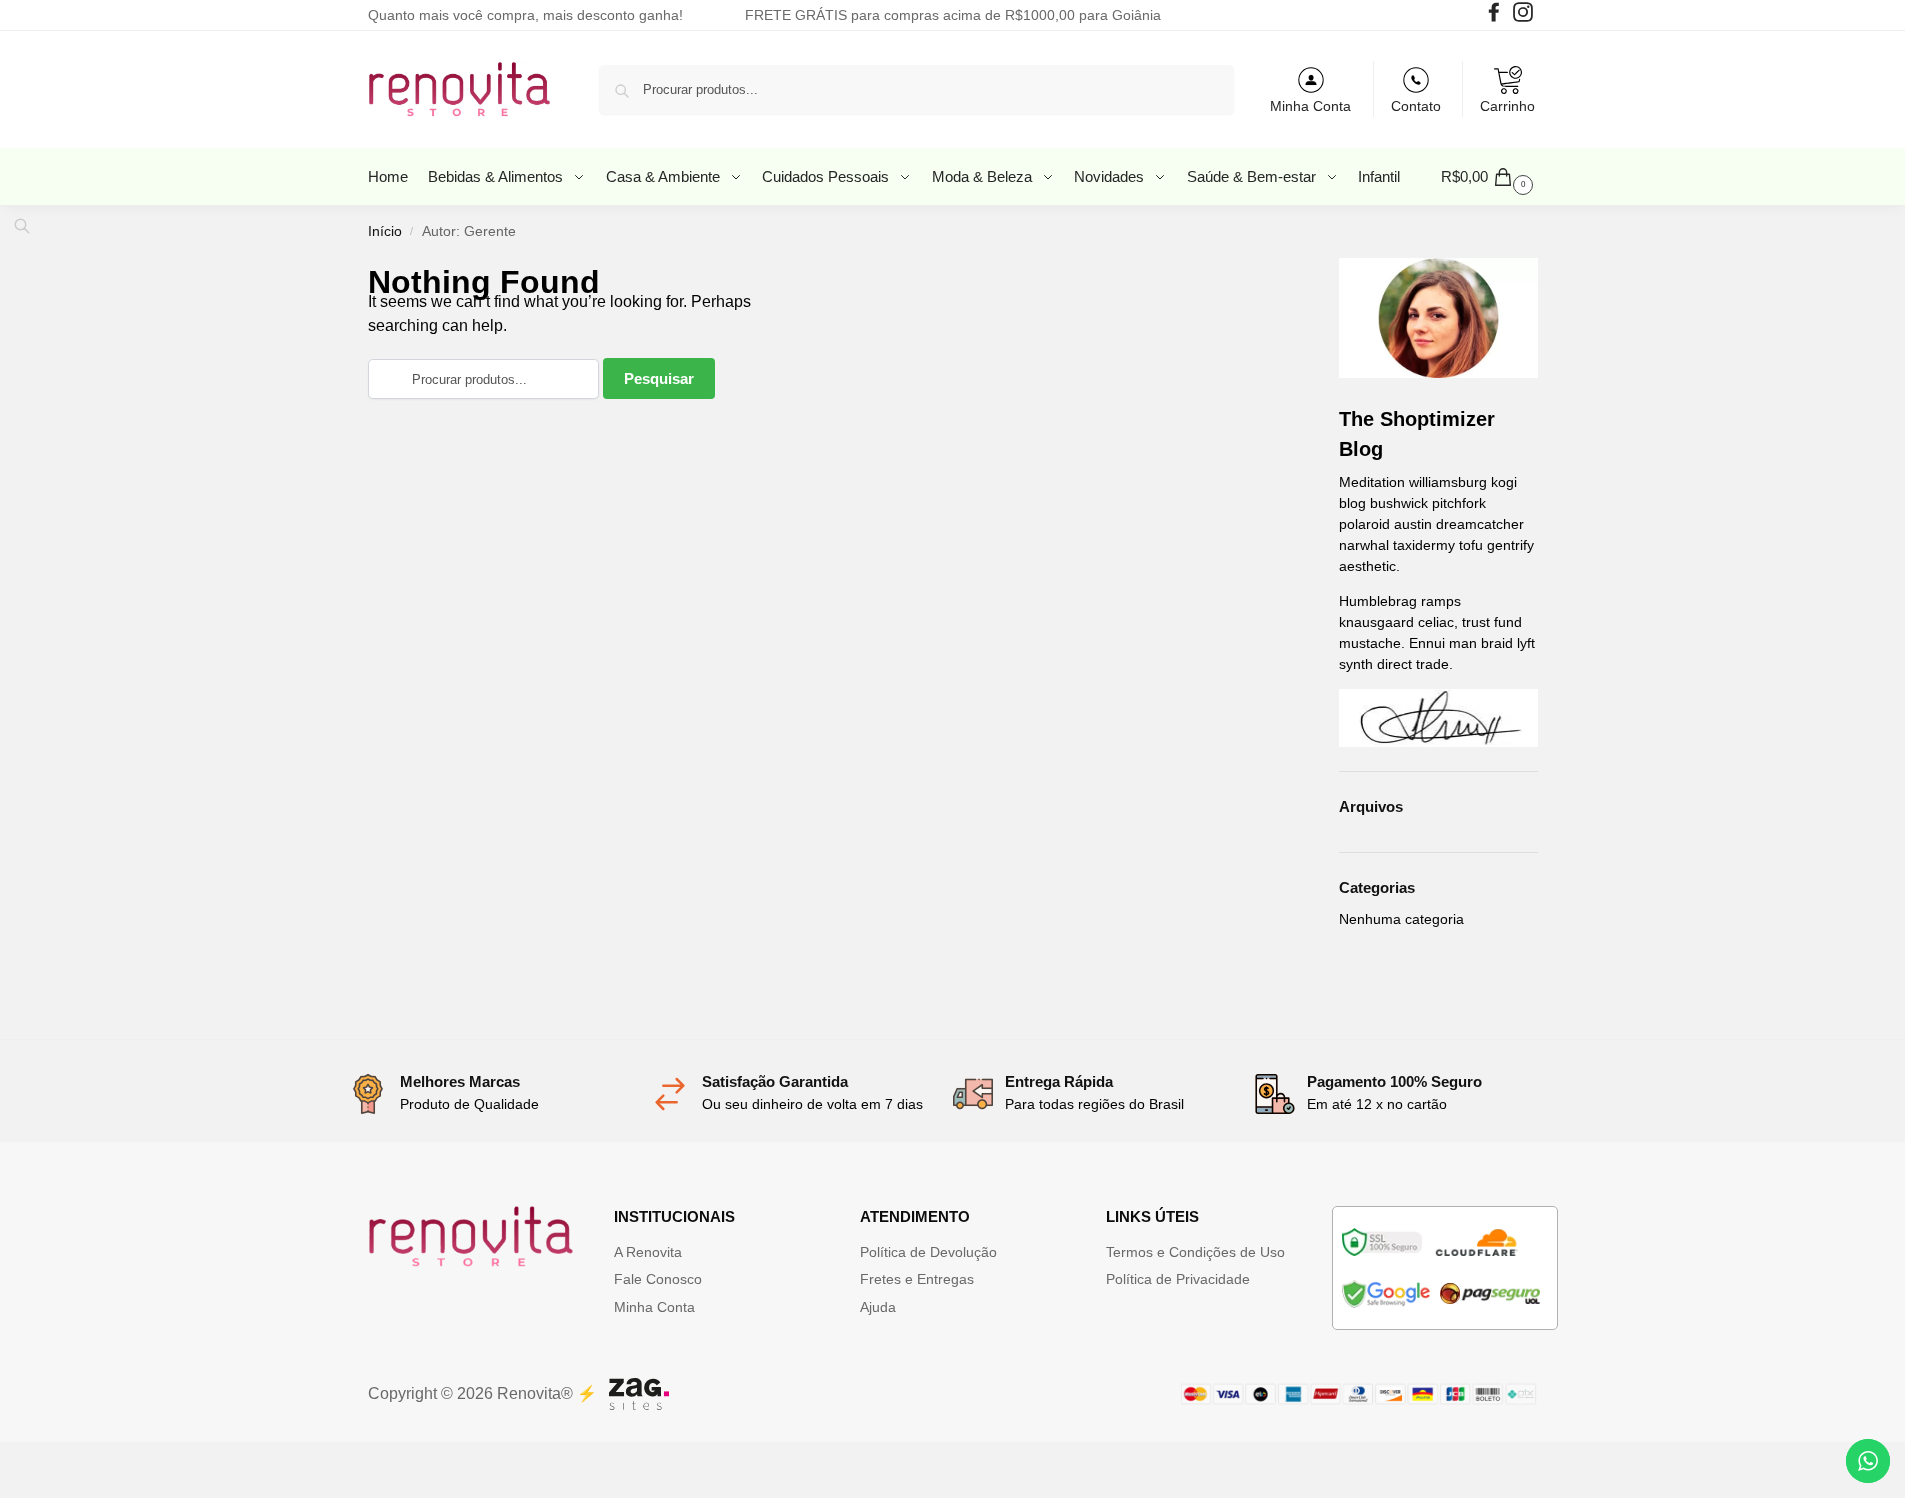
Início (385, 231)
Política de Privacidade (1178, 1279)
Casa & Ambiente (665, 176)
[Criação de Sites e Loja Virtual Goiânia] (639, 1394)
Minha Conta (1310, 106)
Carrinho (1507, 106)
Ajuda (878, 1307)
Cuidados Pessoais (827, 176)
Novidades (1111, 176)
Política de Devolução (928, 1252)
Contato (1416, 106)
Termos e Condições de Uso (1195, 1252)
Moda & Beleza (984, 176)
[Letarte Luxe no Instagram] (1525, 17)
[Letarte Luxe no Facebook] (1496, 17)
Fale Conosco (658, 1279)
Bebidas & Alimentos (497, 176)
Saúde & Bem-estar (1253, 176)
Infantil (1379, 176)
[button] (1489, 177)
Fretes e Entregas (917, 1279)
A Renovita (648, 1252)
